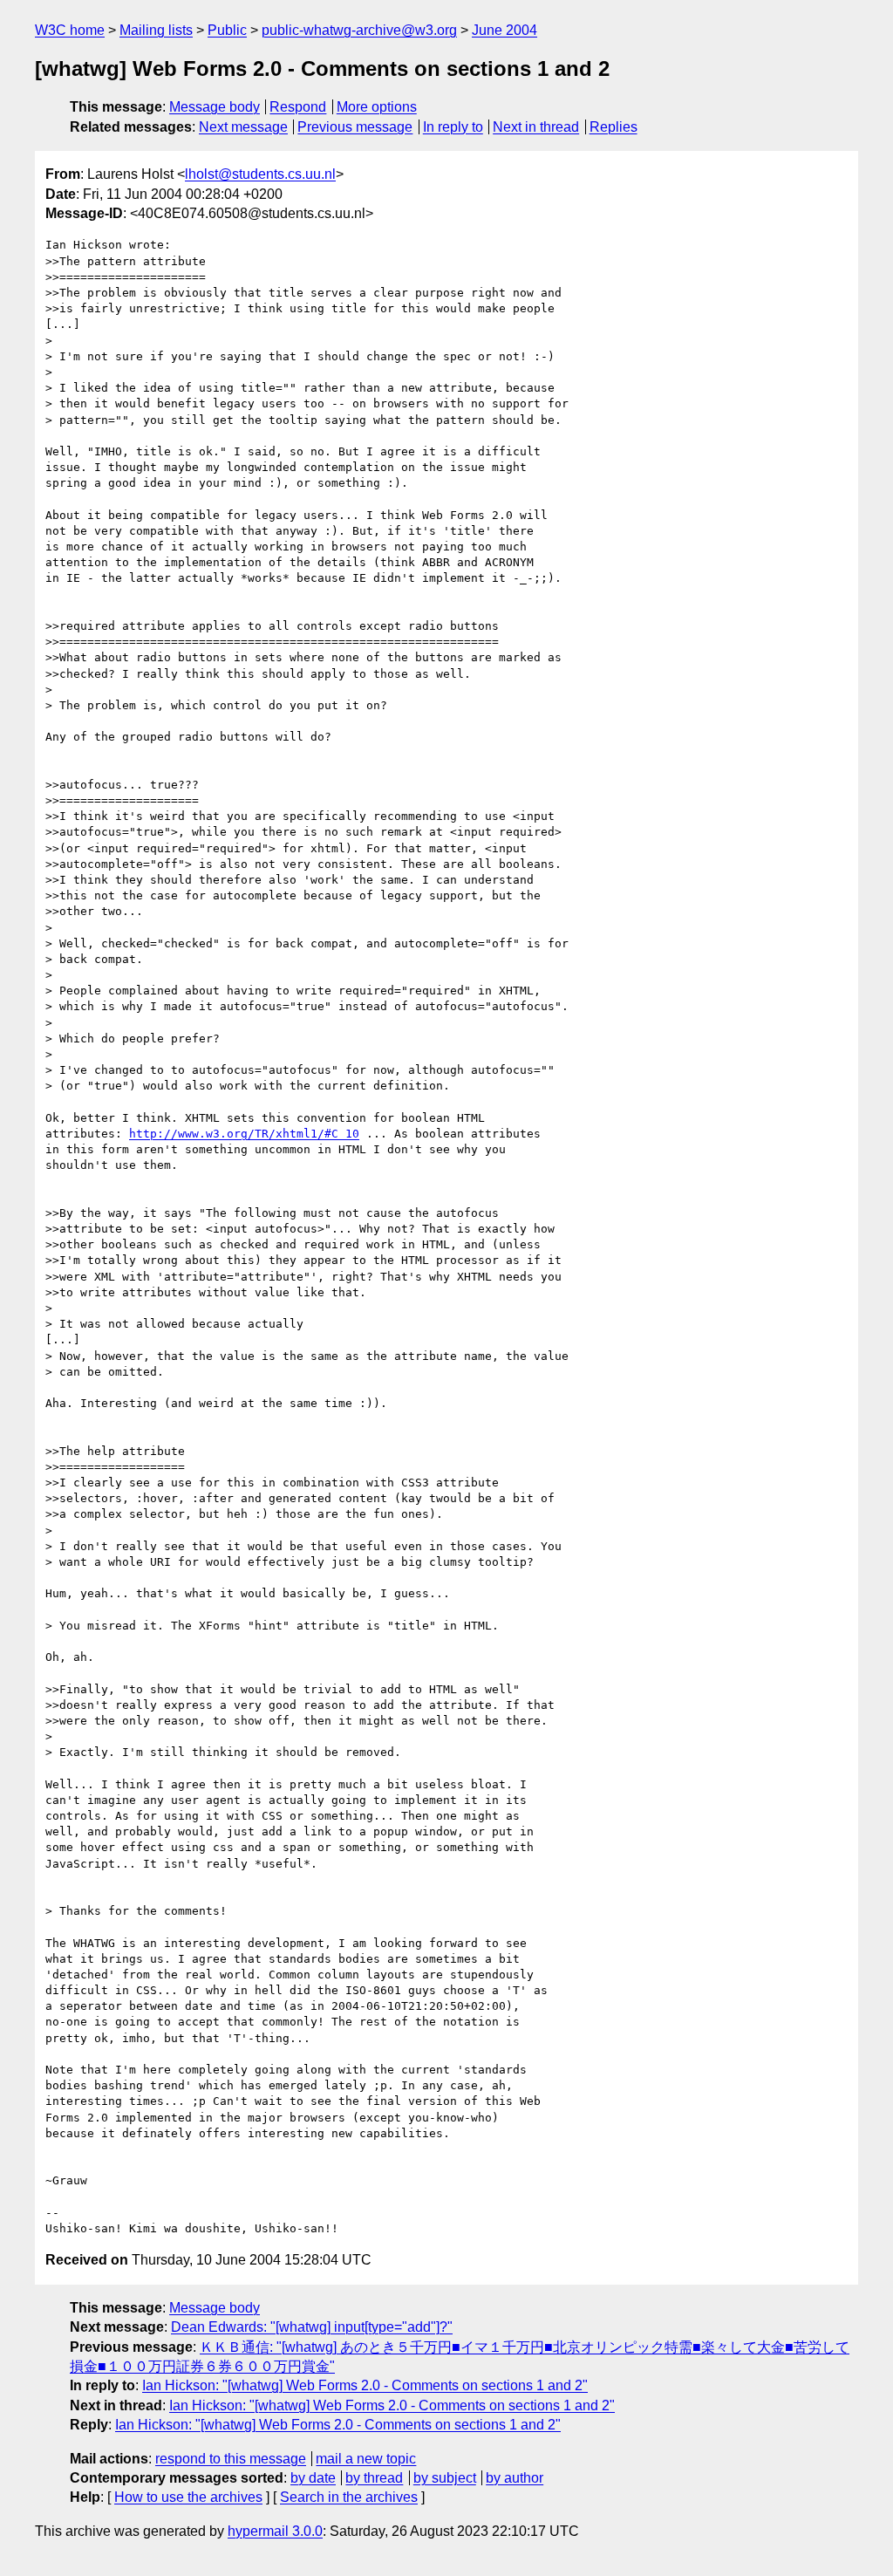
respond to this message (231, 2459)
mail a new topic (366, 2459)
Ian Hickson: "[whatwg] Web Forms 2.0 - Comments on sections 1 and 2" (365, 2385)
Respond (298, 107)
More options (377, 107)
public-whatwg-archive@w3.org (359, 30)
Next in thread (536, 127)
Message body (215, 107)
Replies (614, 127)
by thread (374, 2478)
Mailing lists (156, 30)
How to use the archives (188, 2497)
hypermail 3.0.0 (275, 2531)
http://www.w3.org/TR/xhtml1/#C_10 (244, 1134)
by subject (445, 2478)
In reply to (453, 127)
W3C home (70, 30)
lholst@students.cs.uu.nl (260, 174)
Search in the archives (349, 2497)
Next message (243, 127)
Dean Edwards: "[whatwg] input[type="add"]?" (312, 2327)
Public (227, 30)
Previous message (355, 127)
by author (515, 2478)
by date (313, 2478)
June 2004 (504, 30)
